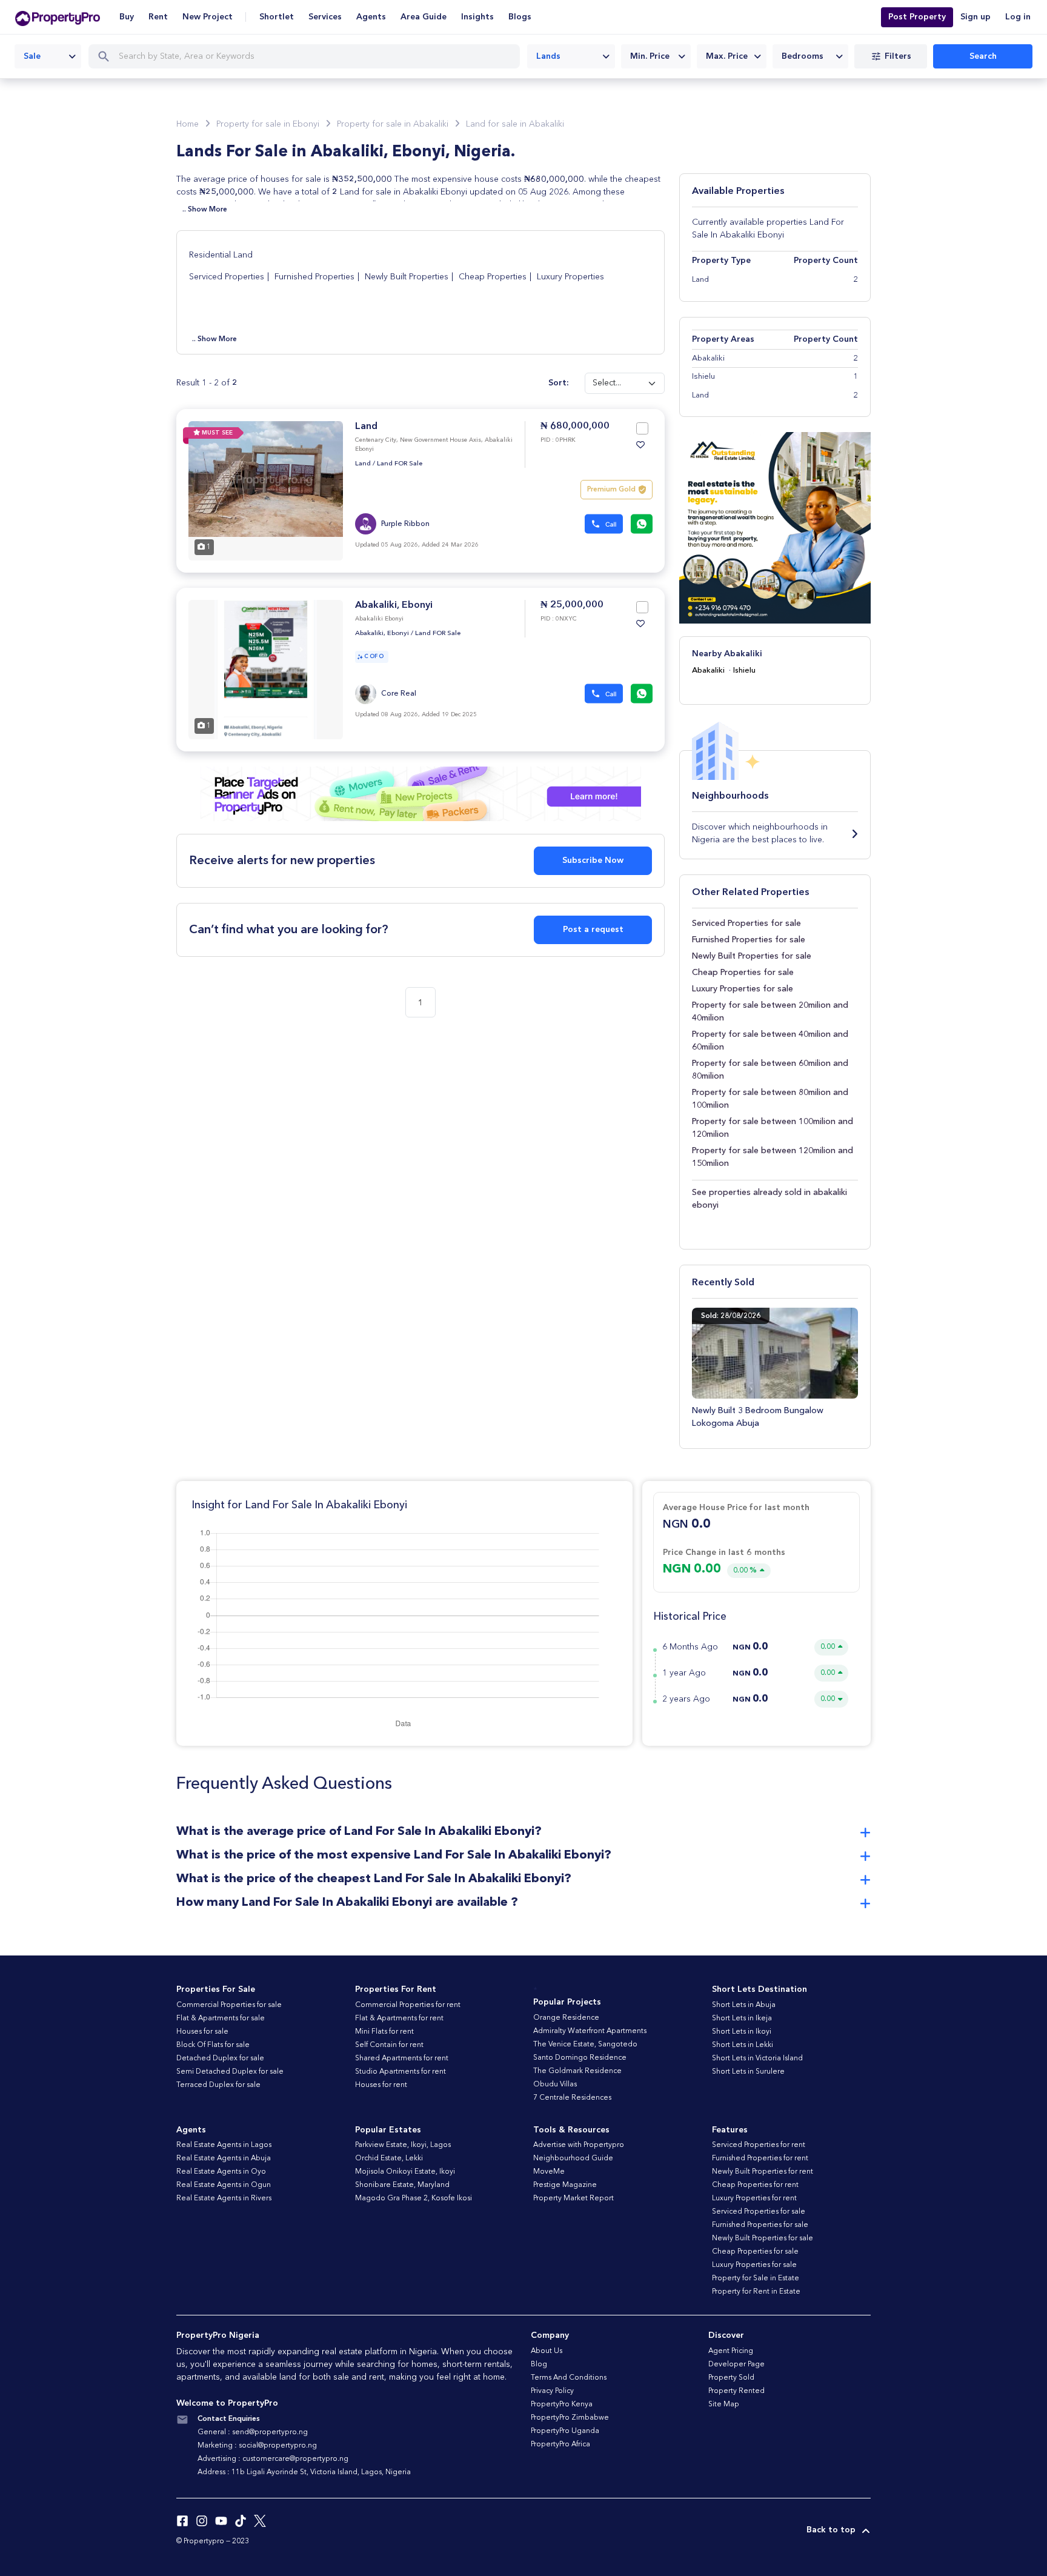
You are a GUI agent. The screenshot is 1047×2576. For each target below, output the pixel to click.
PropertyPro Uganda (565, 2431)
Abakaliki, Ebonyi (394, 605)
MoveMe (549, 2172)
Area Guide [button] (424, 17)
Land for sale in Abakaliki (515, 124)
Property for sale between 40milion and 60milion (770, 1041)
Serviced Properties (227, 277)
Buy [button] (127, 17)
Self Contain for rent (389, 2045)
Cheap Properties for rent (755, 2185)
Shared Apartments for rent (402, 2058)
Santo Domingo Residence (580, 2058)
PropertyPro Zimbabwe (570, 2418)
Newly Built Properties (407, 277)
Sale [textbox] (32, 56)
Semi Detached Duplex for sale (230, 2072)
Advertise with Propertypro (579, 2145)
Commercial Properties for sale (229, 2005)
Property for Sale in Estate (756, 2278)
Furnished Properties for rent (760, 2158)
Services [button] (325, 17)
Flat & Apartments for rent (399, 2019)
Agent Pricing (731, 2351)
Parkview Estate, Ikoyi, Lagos (403, 2145)
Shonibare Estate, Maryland (402, 2185)
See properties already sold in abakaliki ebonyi (769, 1199)
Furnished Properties (314, 277)
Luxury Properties (570, 277)
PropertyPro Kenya (562, 2405)
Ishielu (744, 671)
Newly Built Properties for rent (763, 2172)
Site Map (724, 2405)
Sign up (976, 17)
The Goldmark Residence (577, 2071)
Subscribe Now (593, 860)
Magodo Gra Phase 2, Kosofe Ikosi (414, 2198)
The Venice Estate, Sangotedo (585, 2045)
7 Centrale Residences (572, 2098)
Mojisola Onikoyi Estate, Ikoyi (405, 2172)
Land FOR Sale (400, 464)
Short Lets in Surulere (748, 2072)
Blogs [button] (520, 17)
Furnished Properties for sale (749, 940)
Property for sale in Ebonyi (268, 124)
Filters (898, 56)
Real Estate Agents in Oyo (221, 2172)
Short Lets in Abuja (744, 2005)
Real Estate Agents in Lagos (224, 2145)
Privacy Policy (552, 2391)
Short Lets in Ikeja (742, 2019)
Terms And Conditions (569, 2378)
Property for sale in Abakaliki (393, 124)
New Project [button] (208, 17)
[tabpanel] (266, 491)
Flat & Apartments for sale (221, 2019)
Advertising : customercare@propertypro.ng (273, 2459)
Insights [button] (477, 17)
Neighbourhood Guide (573, 2158)
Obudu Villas (555, 2085)
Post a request (593, 930)
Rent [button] (158, 17)
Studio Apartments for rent (401, 2072)
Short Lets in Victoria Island (757, 2058)
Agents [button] (371, 17)
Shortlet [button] (277, 17)
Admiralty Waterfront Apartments (590, 2031)
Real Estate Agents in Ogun (224, 2185)
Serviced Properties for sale (746, 924)
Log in (1018, 17)
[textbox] (656, 56)
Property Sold (731, 2378)
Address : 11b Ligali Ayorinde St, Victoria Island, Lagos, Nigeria (304, 2472)
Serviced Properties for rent (759, 2145)
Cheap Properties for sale (743, 973)
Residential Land (221, 255)
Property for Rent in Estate (756, 2292)
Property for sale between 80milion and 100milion (770, 1099)
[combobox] (48, 56)
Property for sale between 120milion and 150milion (773, 1157)
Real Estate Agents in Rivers (224, 2198)
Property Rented (736, 2391)
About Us (547, 2351)
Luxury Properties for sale (743, 989)
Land (366, 427)
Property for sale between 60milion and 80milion (770, 1070)
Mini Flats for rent (384, 2032)
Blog (539, 2365)
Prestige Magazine (565, 2185)
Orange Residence (566, 2018)
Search (983, 56)
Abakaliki (708, 671)
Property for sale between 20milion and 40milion (770, 1012)
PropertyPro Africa (560, 2445)
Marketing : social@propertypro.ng (257, 2446)
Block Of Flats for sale (213, 2045)
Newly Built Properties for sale (752, 956)
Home (188, 124)
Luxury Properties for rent (754, 2198)
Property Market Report (573, 2198)
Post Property (917, 17)
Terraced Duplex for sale (218, 2085)
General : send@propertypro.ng (253, 2432)
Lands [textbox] (548, 56)
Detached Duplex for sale (220, 2058)
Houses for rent (381, 2085)
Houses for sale (202, 2032)
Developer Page (736, 2365)
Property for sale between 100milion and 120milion (773, 1128)
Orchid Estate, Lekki (389, 2158)
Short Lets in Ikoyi (742, 2032)
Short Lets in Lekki (743, 2045)
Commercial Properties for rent (408, 2005)
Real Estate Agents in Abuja (224, 2158)
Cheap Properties (493, 277)
